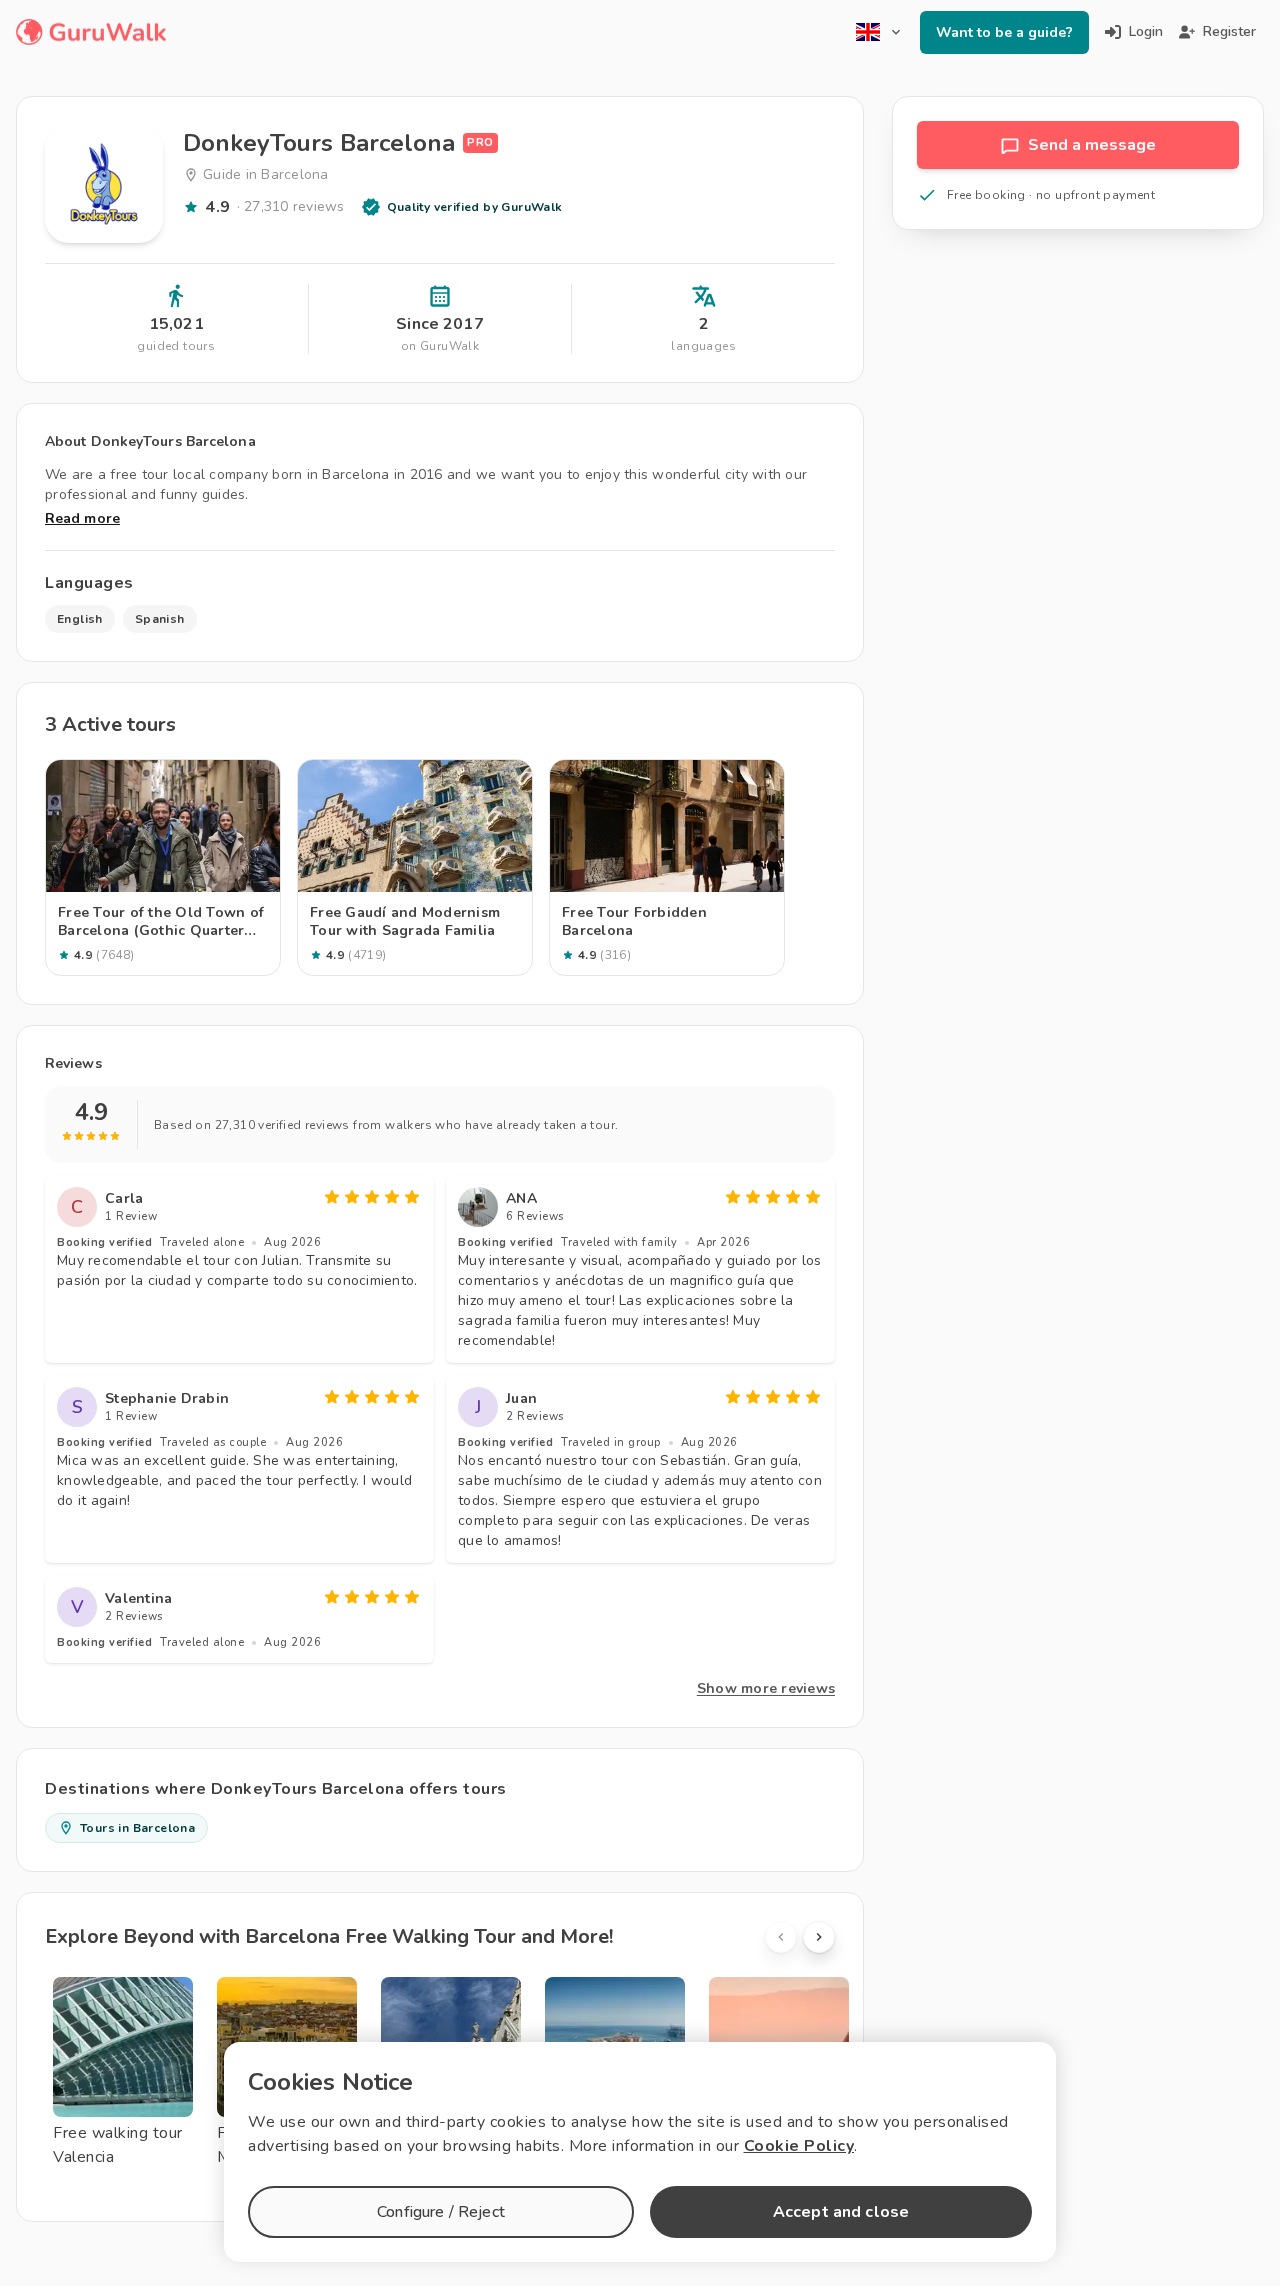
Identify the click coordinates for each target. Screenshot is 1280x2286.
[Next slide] (819, 1937)
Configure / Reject (441, 2212)
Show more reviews (766, 1688)
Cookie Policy (799, 2146)
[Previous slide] (781, 1937)
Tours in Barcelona (137, 1828)
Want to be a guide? (1004, 32)
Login (1146, 31)
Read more (82, 518)
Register (1229, 31)
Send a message (1092, 145)
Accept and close (841, 2212)
